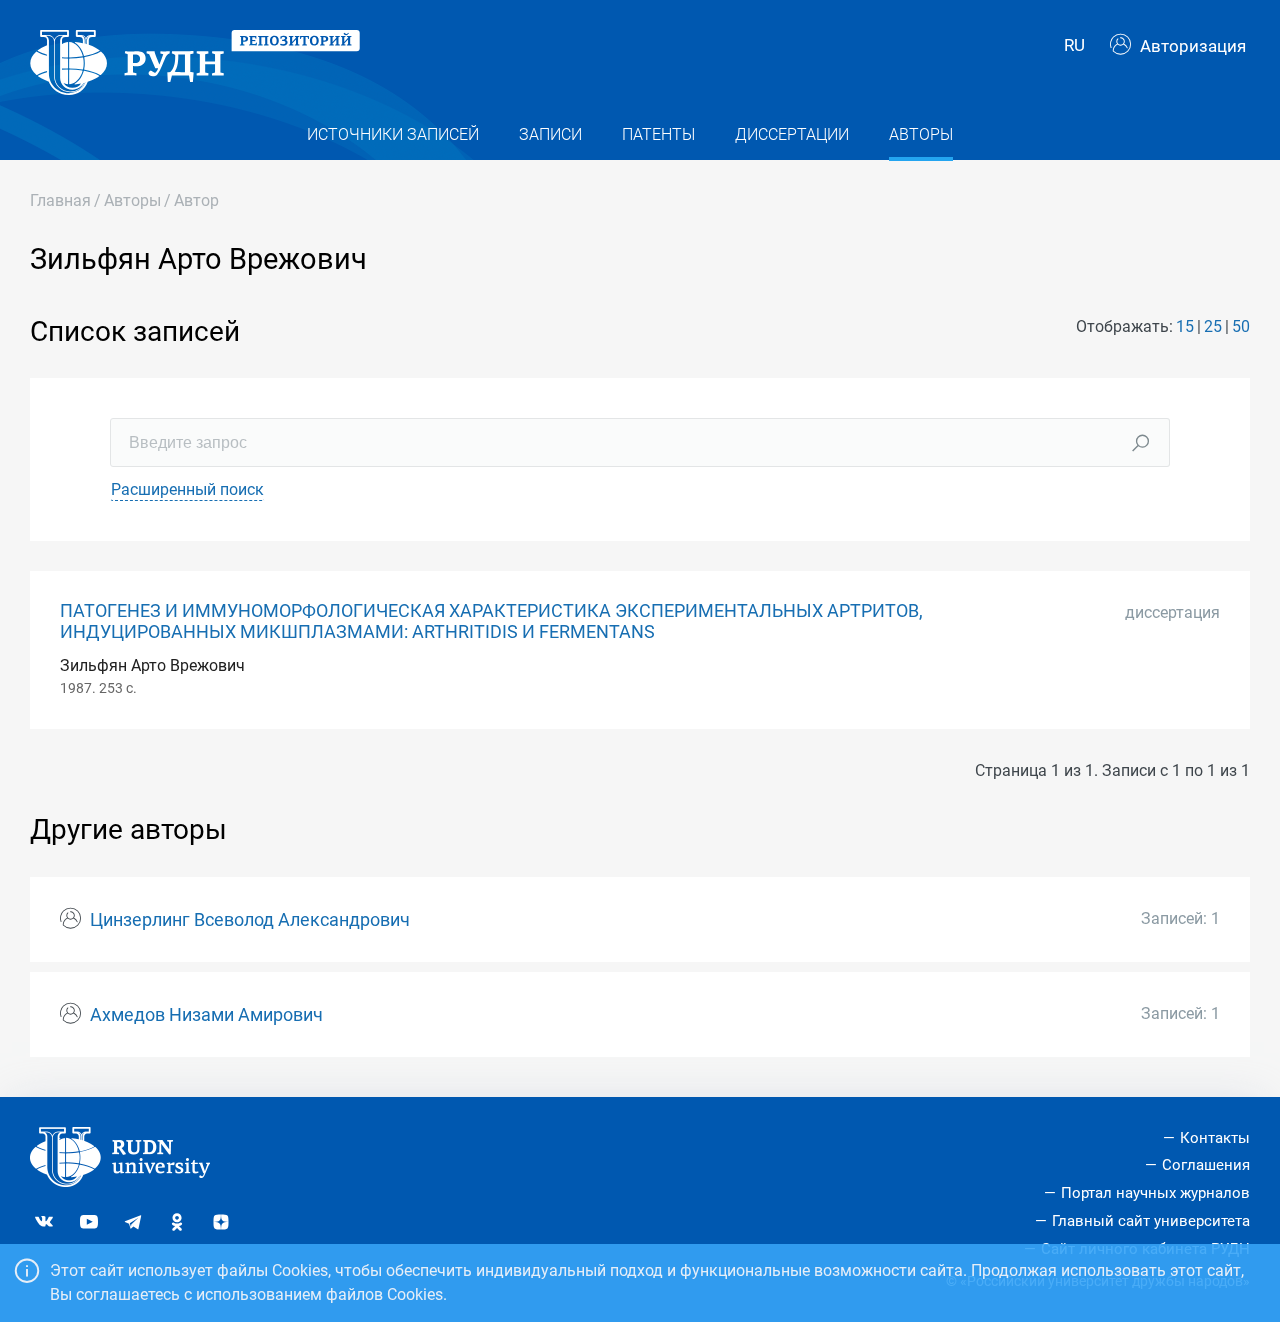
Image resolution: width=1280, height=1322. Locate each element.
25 (1213, 326)
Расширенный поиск (187, 489)
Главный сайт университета (1151, 1221)
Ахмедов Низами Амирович (206, 1015)
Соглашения (1206, 1165)
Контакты (1215, 1138)
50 (1241, 326)
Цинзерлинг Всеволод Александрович (250, 920)
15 (1185, 326)
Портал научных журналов (1155, 1193)
